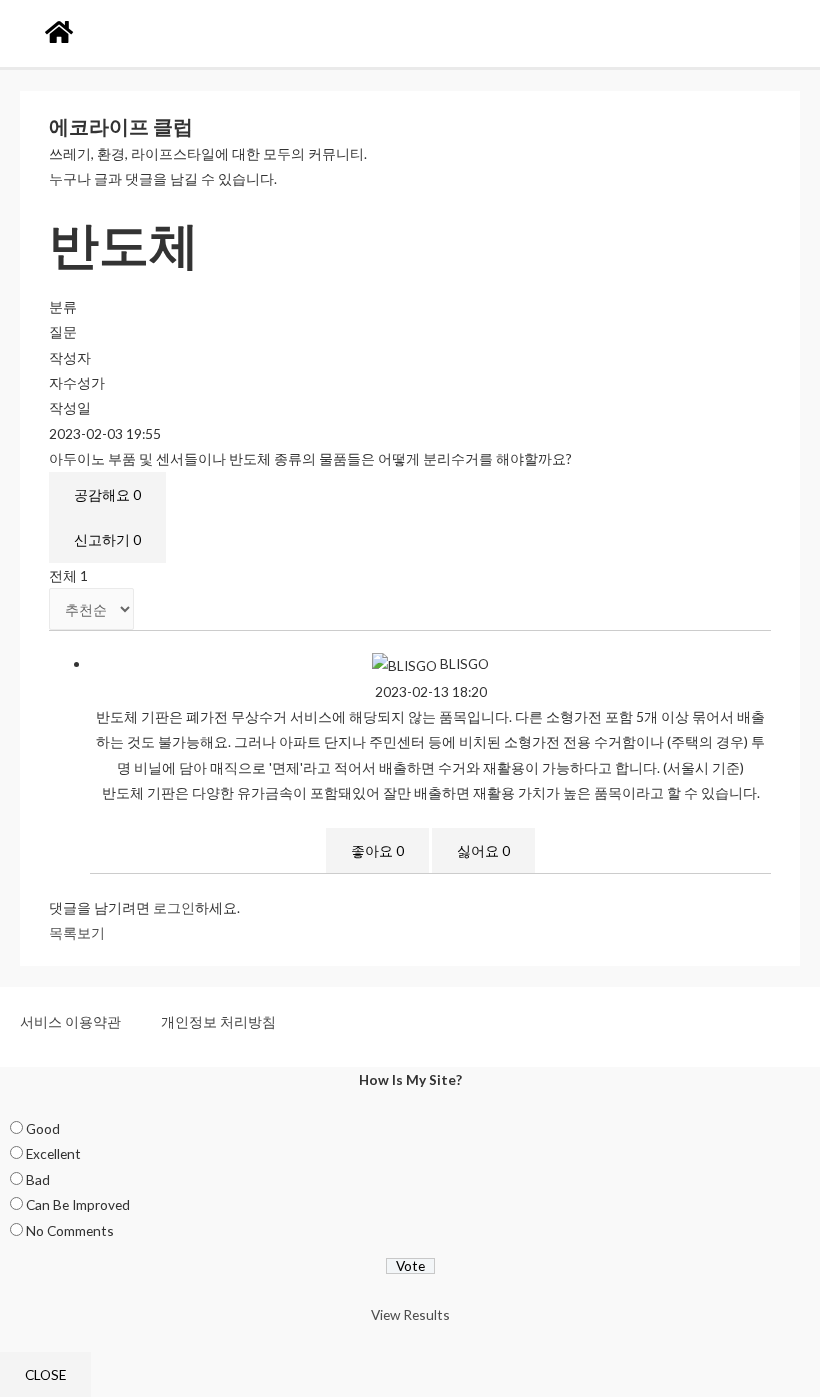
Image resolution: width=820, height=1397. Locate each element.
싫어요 (483, 850)
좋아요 (377, 850)
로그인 (174, 907)
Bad (38, 1179)
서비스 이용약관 (70, 1021)
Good (43, 1128)
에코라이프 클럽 (121, 126)
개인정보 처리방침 (218, 1021)
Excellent (53, 1153)
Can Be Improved (78, 1204)
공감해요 (107, 494)
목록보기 (77, 932)
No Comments (70, 1230)
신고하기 (107, 539)
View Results (410, 1314)
